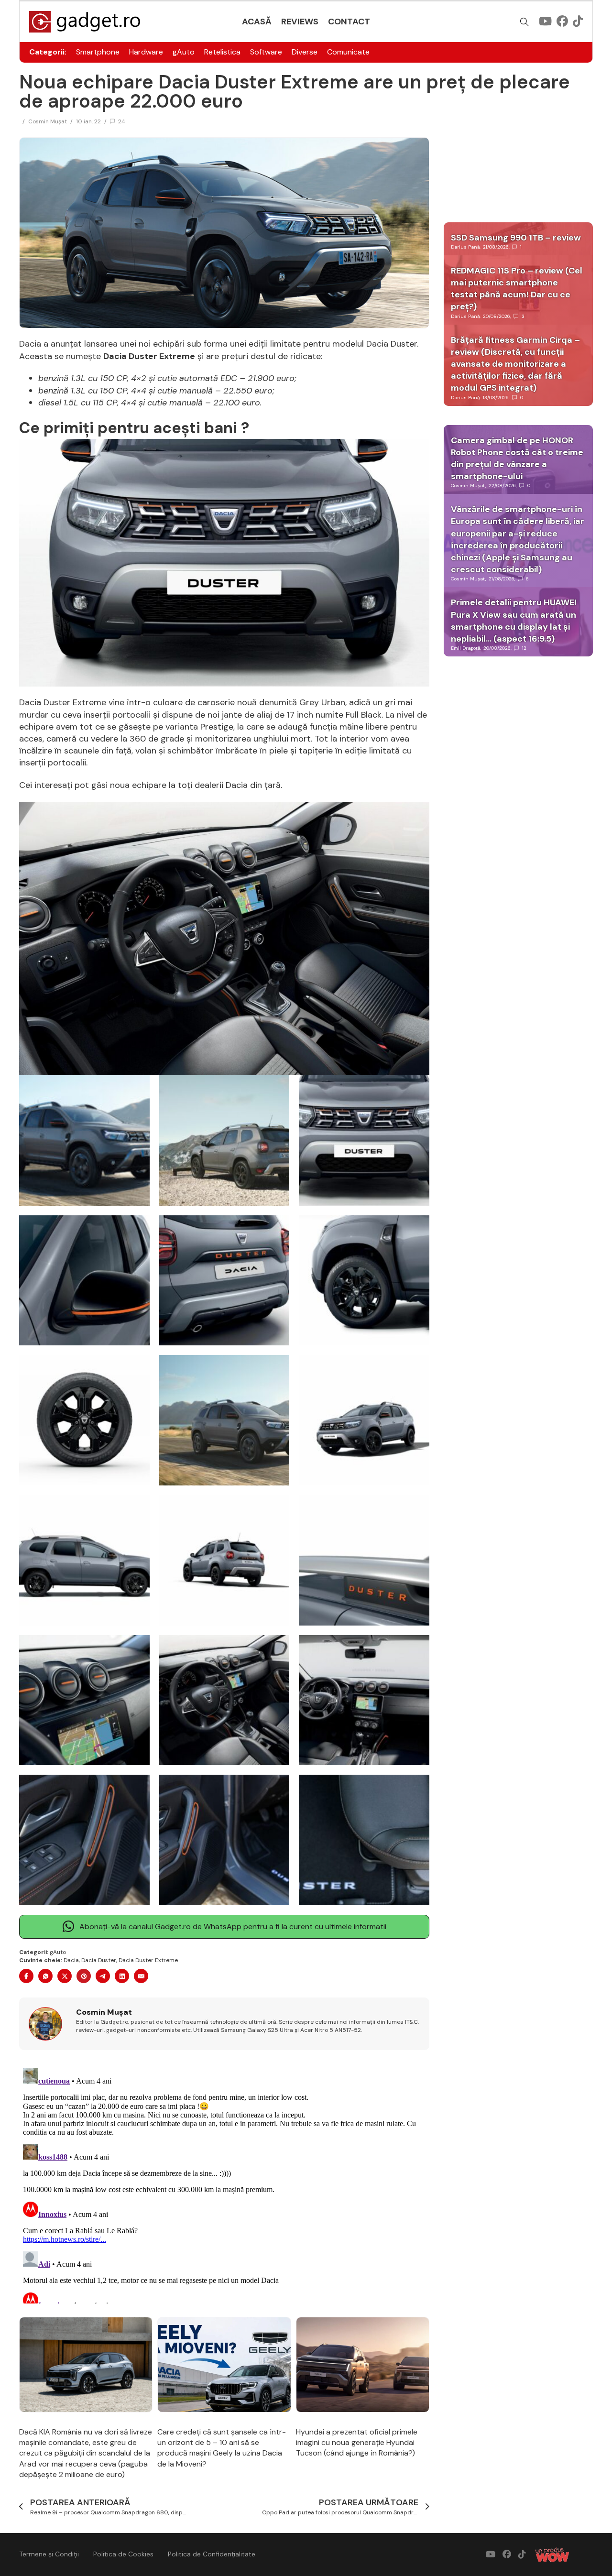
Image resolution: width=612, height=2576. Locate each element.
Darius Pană (465, 247)
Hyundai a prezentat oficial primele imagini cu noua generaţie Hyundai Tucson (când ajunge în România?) (357, 2443)
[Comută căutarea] (525, 22)
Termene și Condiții (49, 2554)
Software (266, 52)
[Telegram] (103, 1976)
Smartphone (98, 52)
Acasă (257, 22)
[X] (65, 1976)
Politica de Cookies (123, 2554)
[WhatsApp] (45, 1976)
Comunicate (348, 52)
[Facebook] (26, 1976)
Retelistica (222, 52)
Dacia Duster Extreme (148, 1960)
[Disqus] (224, 2184)
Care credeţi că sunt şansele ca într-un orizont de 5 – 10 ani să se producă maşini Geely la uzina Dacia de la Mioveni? (222, 2448)
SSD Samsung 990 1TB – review (516, 238)
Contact (349, 22)
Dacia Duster (99, 1960)
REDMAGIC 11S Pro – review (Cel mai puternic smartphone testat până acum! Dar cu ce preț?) (517, 289)
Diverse (305, 52)
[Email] (141, 1976)
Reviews (300, 22)
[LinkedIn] (122, 1976)
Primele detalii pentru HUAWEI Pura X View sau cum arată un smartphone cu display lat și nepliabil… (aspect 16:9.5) (514, 621)
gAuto (184, 52)
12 (524, 648)
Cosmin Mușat (48, 121)
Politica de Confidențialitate (212, 2554)
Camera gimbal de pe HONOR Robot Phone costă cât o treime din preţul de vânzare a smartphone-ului (517, 458)
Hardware (146, 52)
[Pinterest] (84, 1976)
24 (122, 121)
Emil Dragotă (465, 648)
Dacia (71, 1960)
